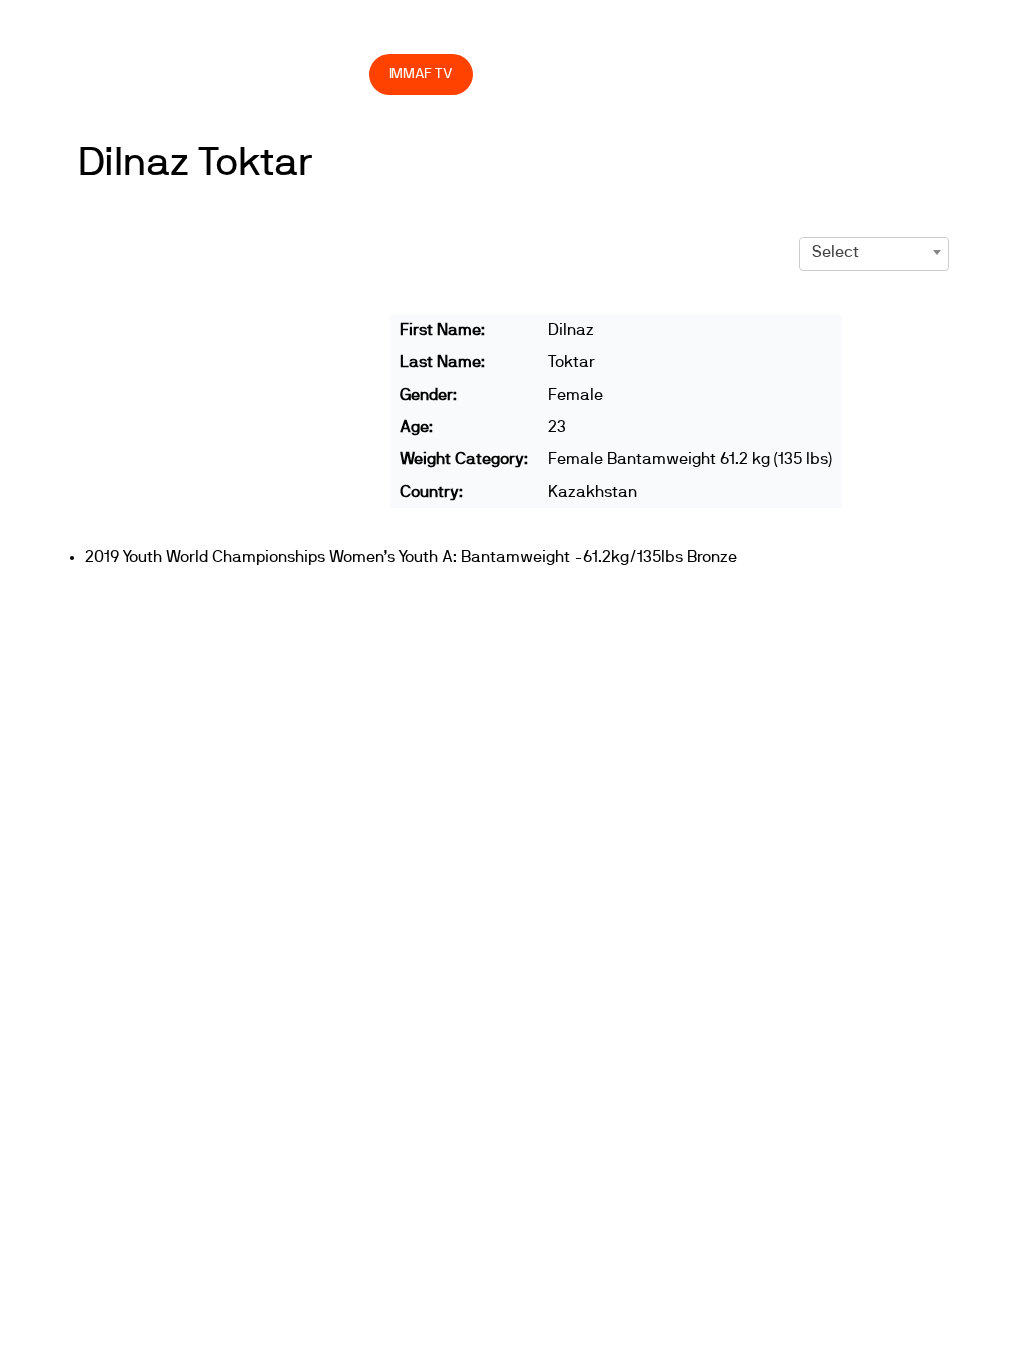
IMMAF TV (421, 73)
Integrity (227, 73)
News (219, 30)
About (394, 30)
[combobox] (874, 252)
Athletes (758, 30)
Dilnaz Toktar (195, 163)
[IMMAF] (129, 30)
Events (290, 30)
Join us (645, 30)
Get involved (518, 30)
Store (334, 73)
